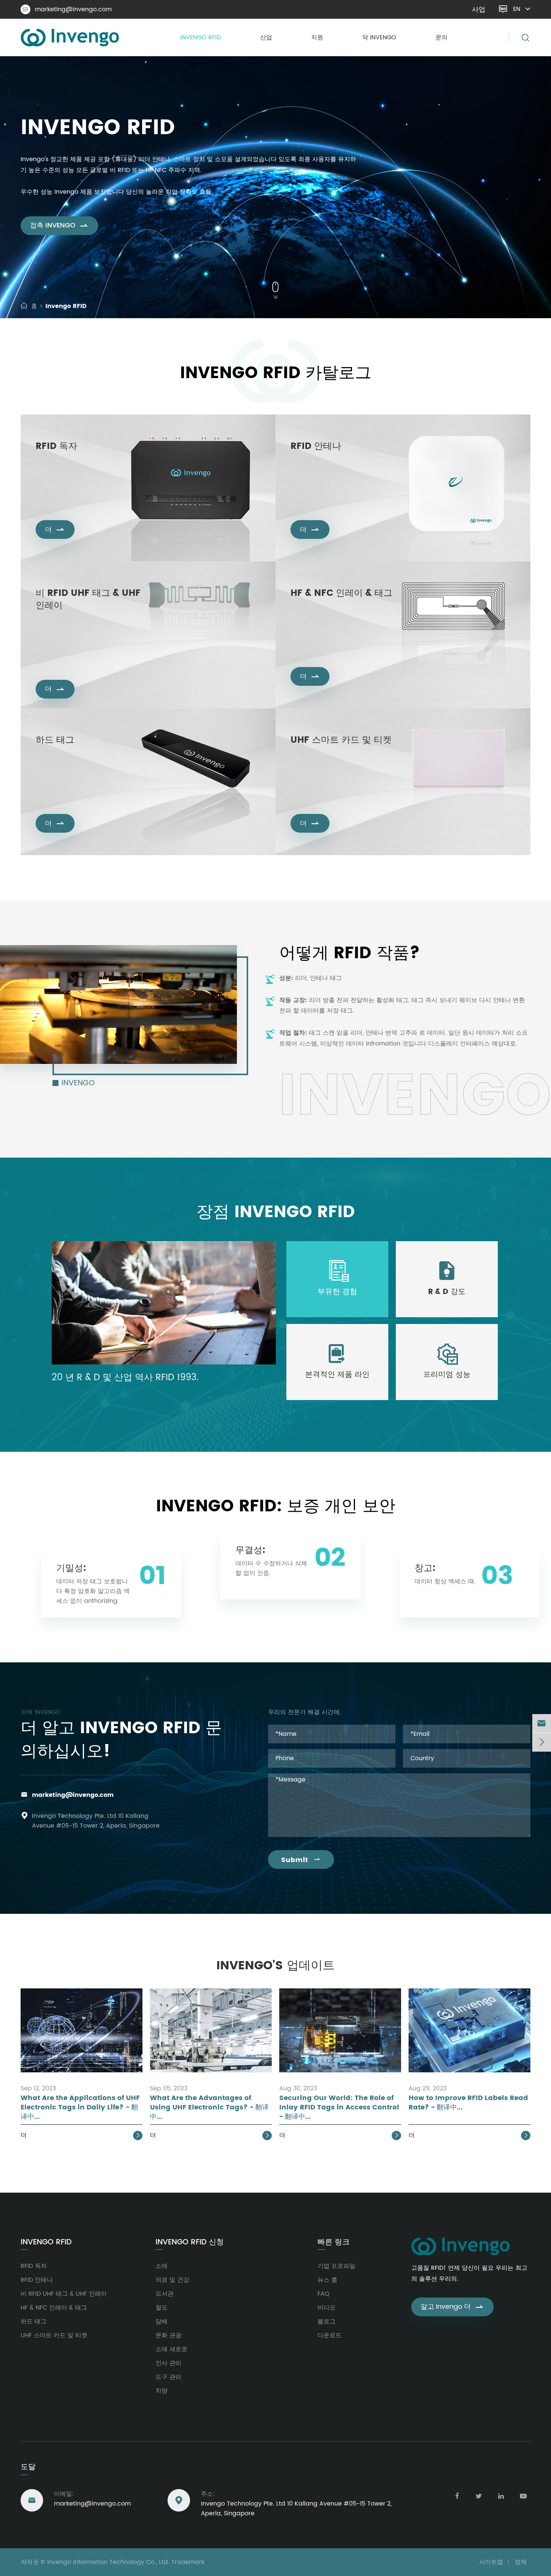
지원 (317, 37)
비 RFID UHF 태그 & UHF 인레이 (88, 600)
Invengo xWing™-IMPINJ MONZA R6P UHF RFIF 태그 (88, 636)
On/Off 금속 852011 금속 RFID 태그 (74, 777)
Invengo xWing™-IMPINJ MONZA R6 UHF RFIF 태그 (89, 665)
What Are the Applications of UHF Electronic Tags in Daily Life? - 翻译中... (80, 2108)
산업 (266, 37)
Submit (301, 1860)
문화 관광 (168, 2335)
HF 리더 (45, 484)
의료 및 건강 (172, 2280)
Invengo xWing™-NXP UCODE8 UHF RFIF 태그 (86, 622)
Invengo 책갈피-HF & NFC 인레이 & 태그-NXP (341, 631)
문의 (442, 37)
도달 (28, 2467)
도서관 (165, 2294)
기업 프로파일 (336, 2266)
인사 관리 (168, 2363)
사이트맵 (491, 2562)
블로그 (326, 2322)
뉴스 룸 (327, 2280)
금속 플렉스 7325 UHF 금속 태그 (71, 788)
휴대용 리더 (49, 462)
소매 (162, 2266)
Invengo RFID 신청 (190, 2242)
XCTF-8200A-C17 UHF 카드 (322, 767)
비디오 (326, 2308)
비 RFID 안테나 (307, 462)
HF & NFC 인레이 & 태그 (341, 594)
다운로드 (329, 2335)
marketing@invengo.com (67, 9)
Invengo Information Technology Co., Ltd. (108, 2562)
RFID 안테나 (316, 447)
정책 (521, 2562)
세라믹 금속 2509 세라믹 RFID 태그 (74, 756)
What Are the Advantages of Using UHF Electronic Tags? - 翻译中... (209, 2108)
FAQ (323, 2294)
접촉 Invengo (59, 225)
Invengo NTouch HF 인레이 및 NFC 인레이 (337, 609)
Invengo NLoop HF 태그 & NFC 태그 (330, 620)
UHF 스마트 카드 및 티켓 (341, 740)
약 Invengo (379, 37)
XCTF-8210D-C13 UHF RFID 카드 (326, 777)
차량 (162, 2391)
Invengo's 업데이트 (275, 1966)
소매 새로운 (171, 2349)
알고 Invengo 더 (452, 2307)
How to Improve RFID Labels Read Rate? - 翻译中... (468, 2103)
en (517, 9)
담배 (162, 2322)
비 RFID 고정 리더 (55, 473)
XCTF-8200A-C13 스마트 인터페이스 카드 (336, 756)
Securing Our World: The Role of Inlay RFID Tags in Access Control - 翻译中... (339, 2108)
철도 (162, 2308)
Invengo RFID (201, 37)
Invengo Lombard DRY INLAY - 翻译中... (80, 650)
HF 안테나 (302, 473)
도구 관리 (168, 2377)
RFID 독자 (56, 447)
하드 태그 (55, 740)
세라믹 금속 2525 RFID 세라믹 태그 (74, 767)
